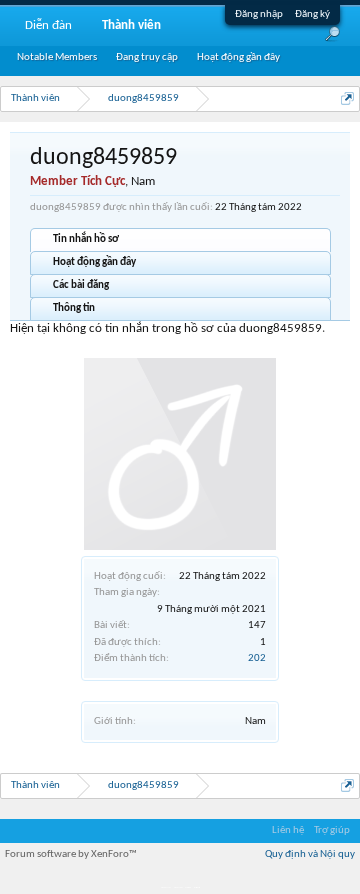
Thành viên (131, 25)
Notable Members (57, 57)
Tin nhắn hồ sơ (86, 239)
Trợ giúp (332, 830)
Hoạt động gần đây (94, 262)
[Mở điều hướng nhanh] (347, 98)
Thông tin (74, 308)
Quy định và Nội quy (310, 854)
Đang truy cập (147, 57)
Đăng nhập (259, 14)
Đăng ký (312, 14)
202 (257, 658)
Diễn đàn (48, 25)
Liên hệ (288, 830)
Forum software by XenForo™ (71, 854)
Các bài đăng (81, 285)
